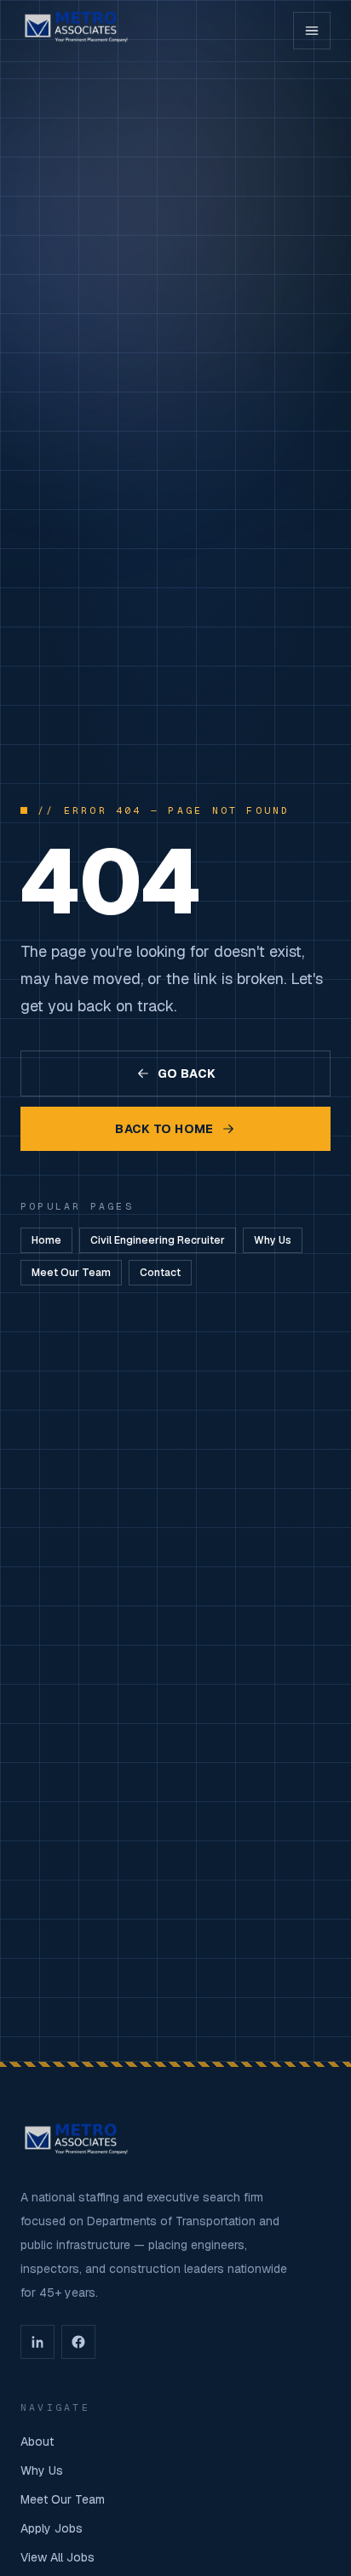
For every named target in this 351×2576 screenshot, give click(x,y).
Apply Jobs (52, 2528)
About (37, 2441)
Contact (160, 1273)
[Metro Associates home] (77, 31)
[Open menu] (312, 31)
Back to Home (164, 1129)
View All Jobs (58, 2557)
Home (46, 1240)
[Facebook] (78, 2342)
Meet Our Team (71, 1273)
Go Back (187, 1073)
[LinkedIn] (37, 2342)
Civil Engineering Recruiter (158, 1240)
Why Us (273, 1240)
